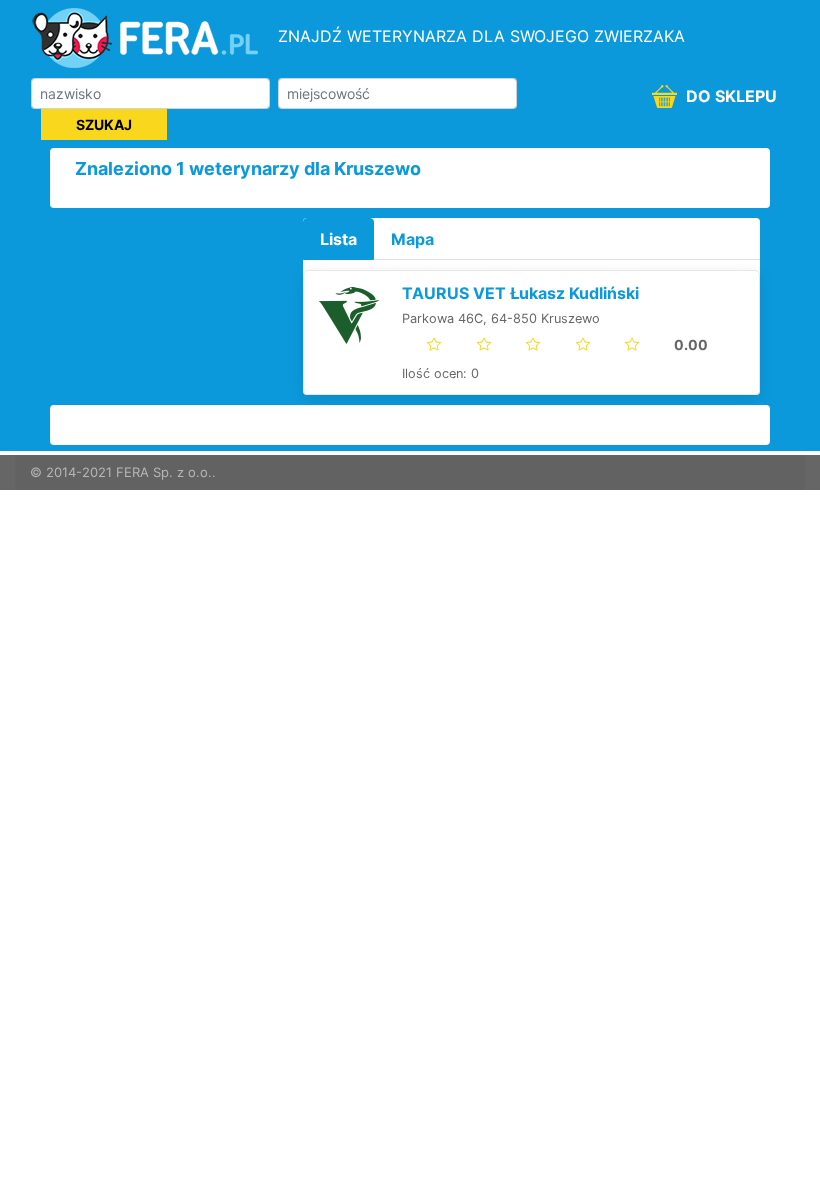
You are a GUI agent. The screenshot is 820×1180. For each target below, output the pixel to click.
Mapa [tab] (412, 239)
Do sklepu (729, 96)
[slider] (568, 344)
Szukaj (104, 124)
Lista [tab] (338, 239)
